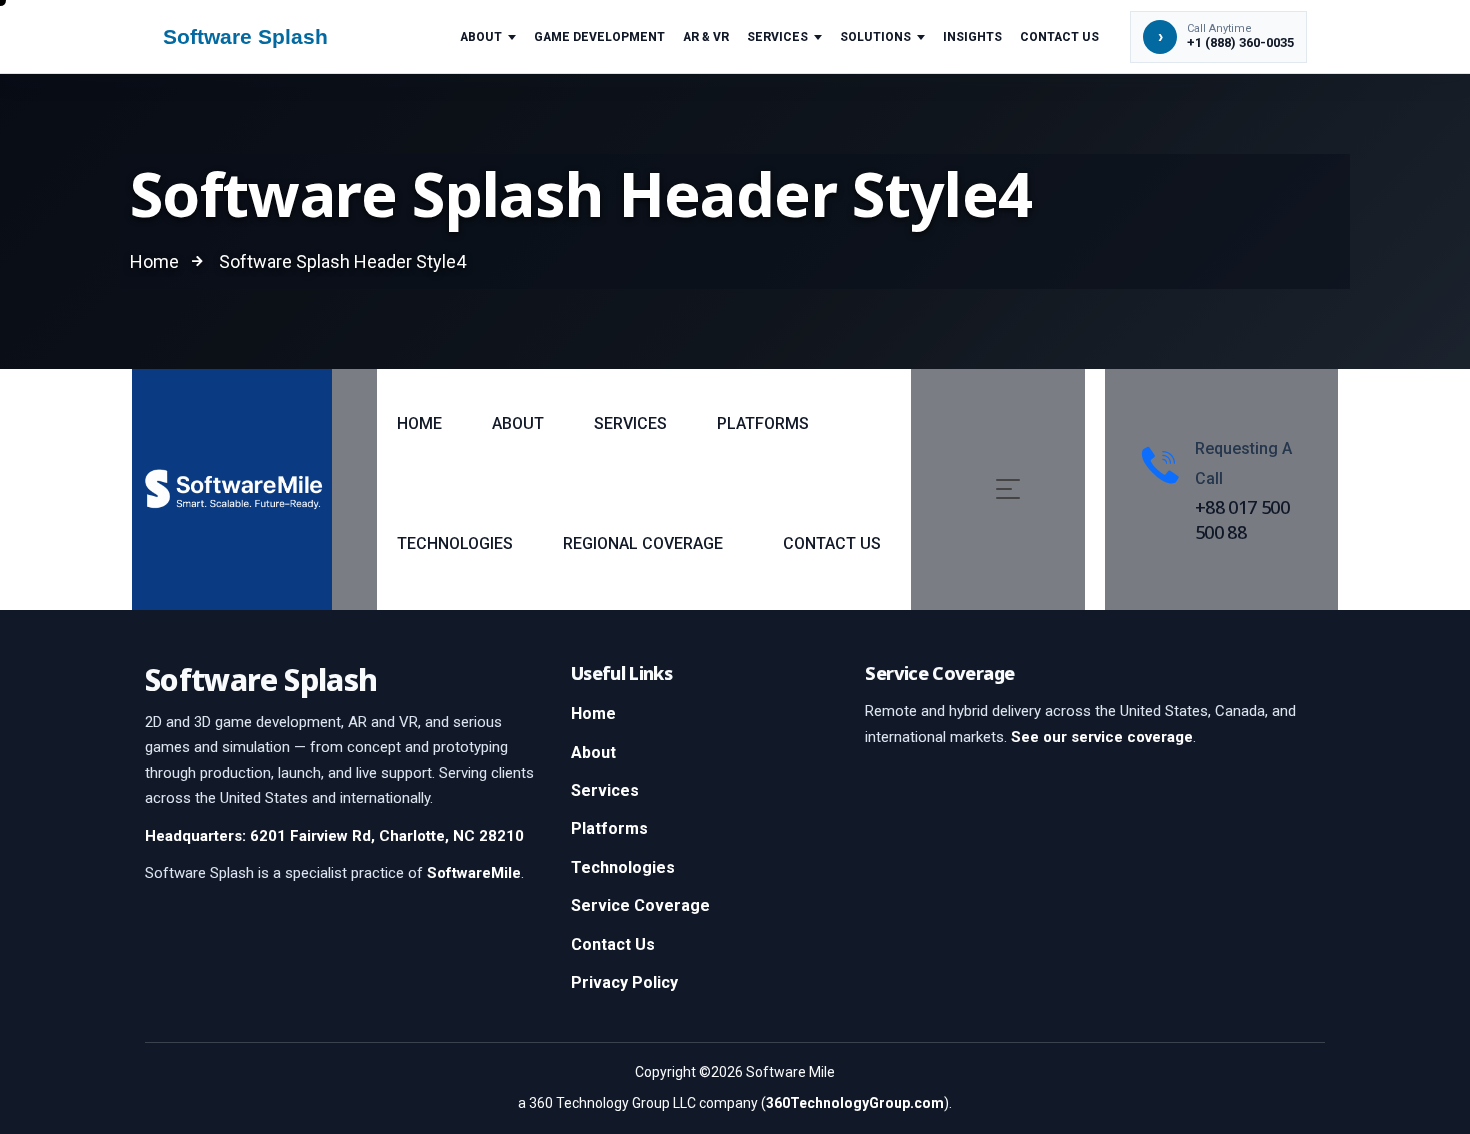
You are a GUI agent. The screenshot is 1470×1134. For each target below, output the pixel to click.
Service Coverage (640, 905)
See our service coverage (1102, 737)
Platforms (609, 828)
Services (777, 37)
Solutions (875, 37)
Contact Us (1059, 37)
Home (593, 713)
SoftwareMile (474, 873)
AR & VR (706, 37)
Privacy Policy (624, 982)
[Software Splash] (264, 37)
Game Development (599, 37)
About (481, 37)
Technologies (623, 867)
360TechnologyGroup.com (855, 1103)
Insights (972, 37)
